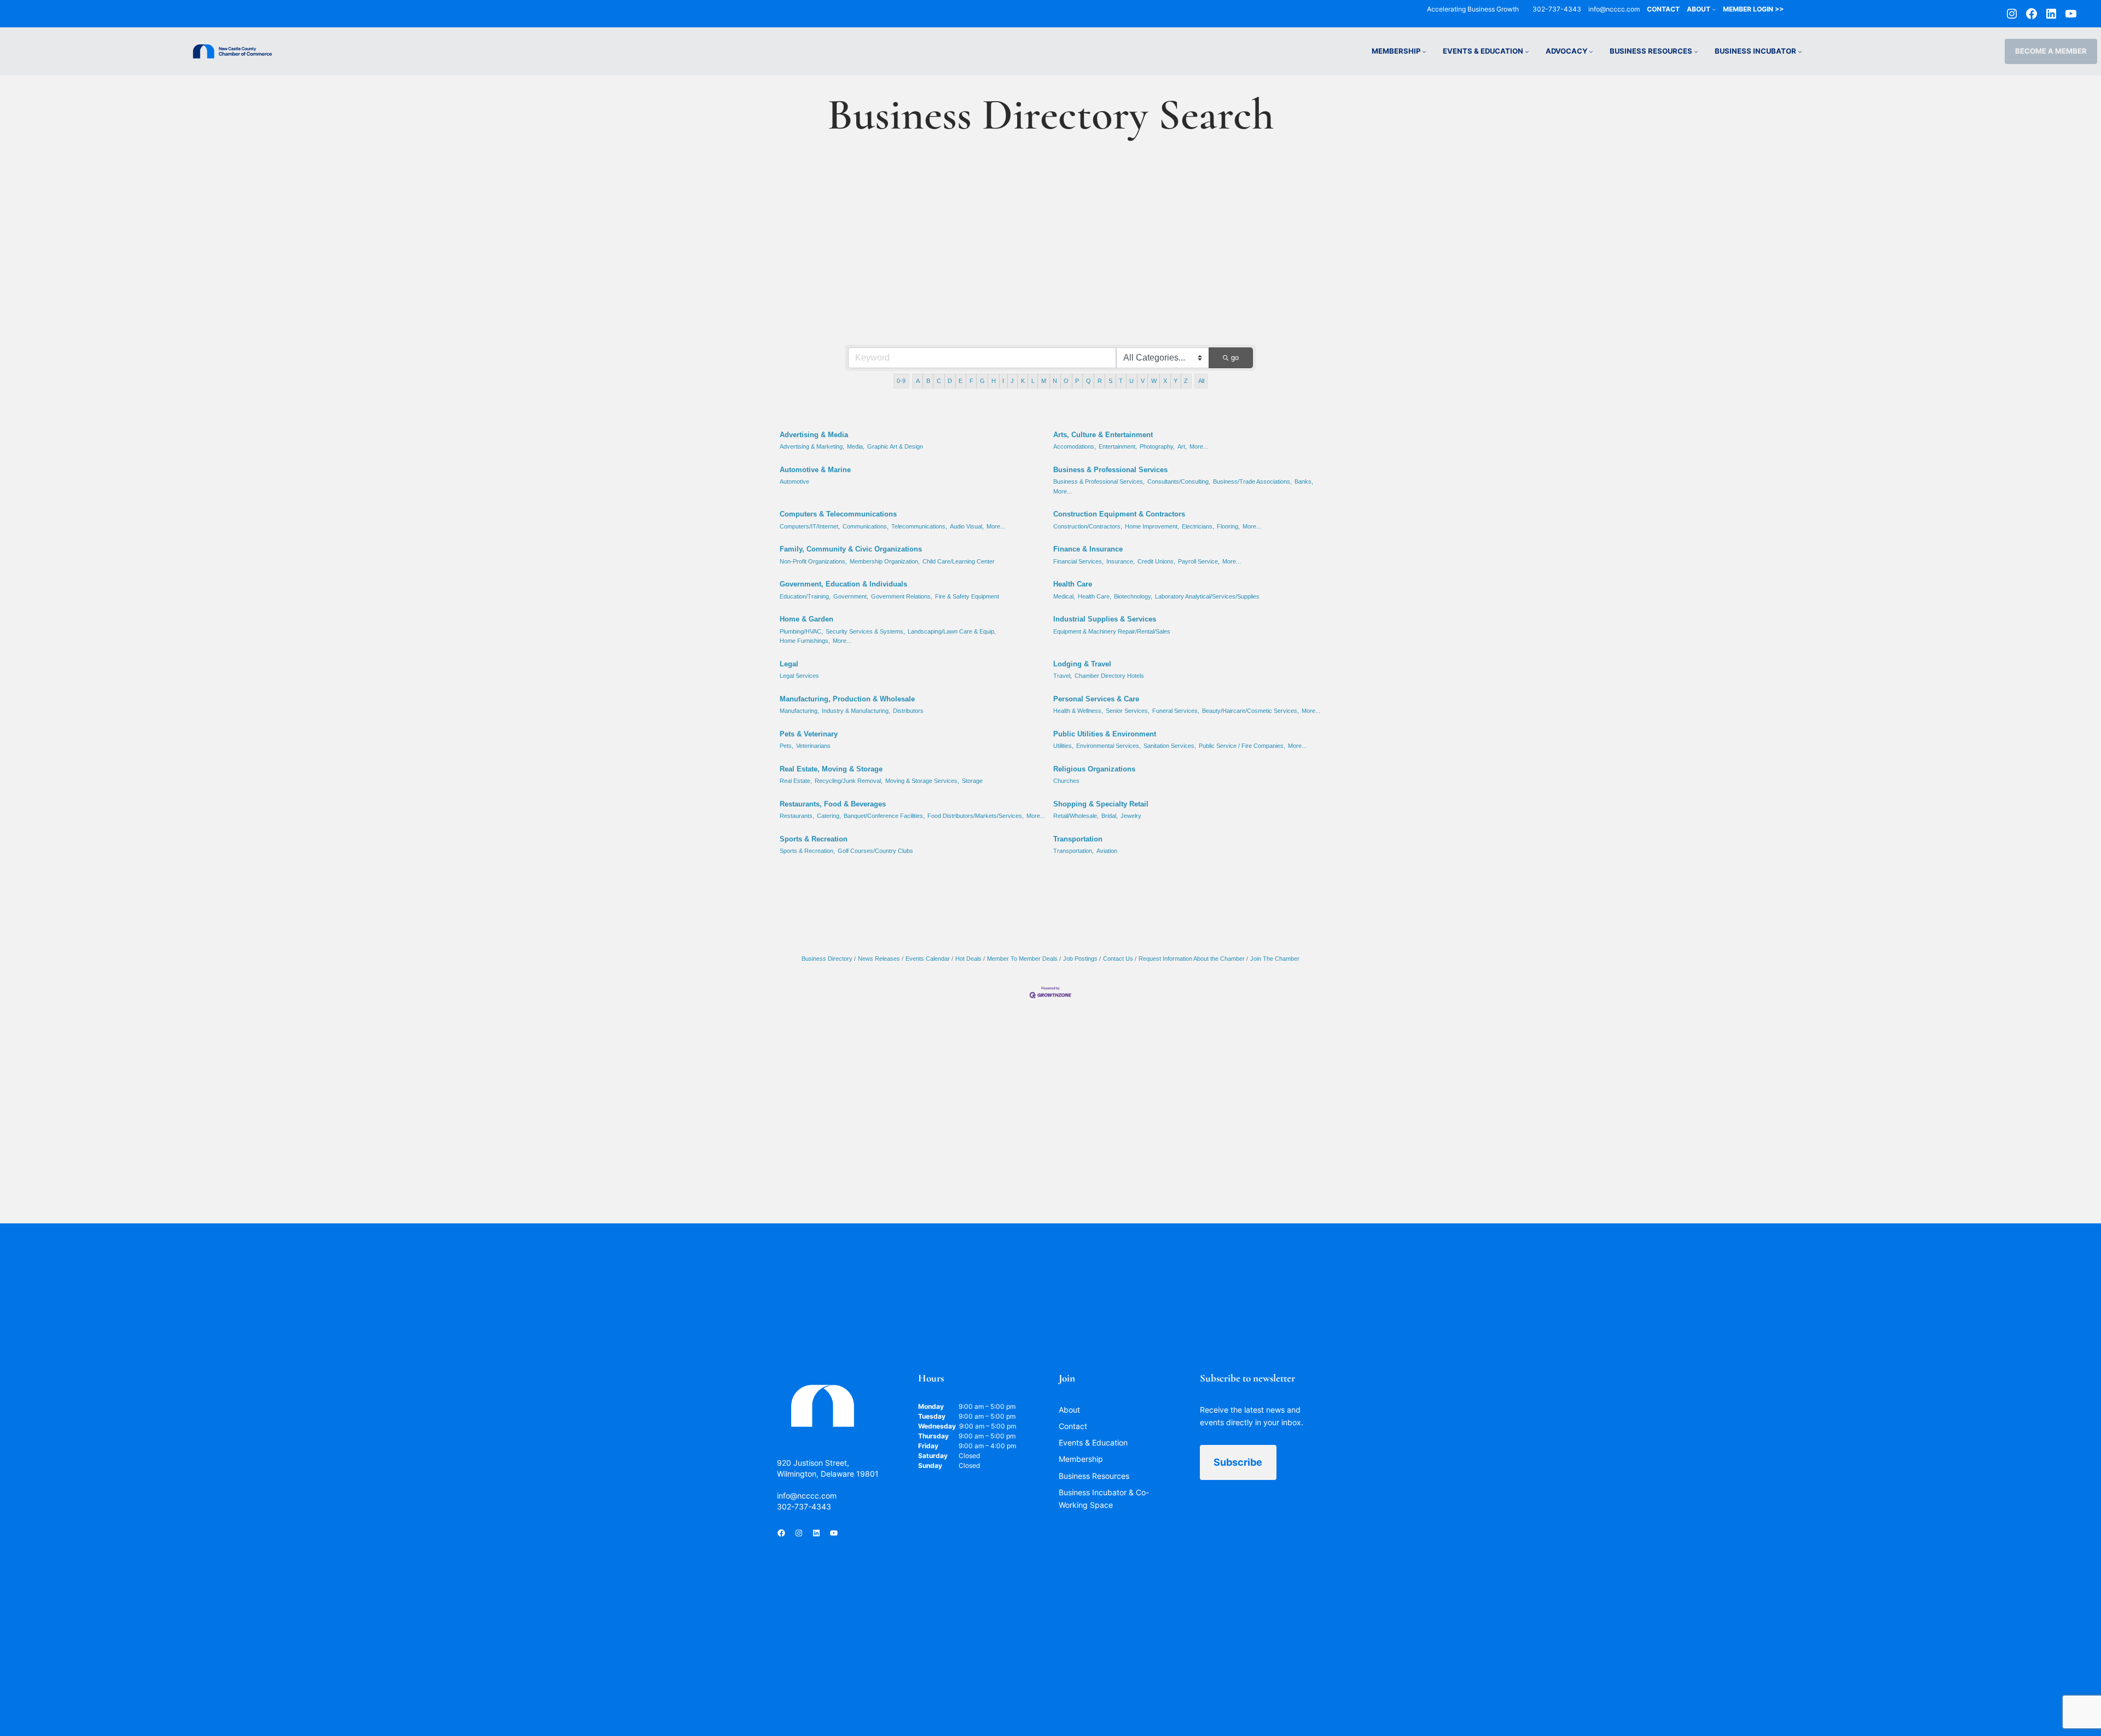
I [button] (1003, 381)
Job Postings (1080, 959)
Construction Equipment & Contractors (1119, 514)
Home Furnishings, (805, 641)
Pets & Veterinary (809, 734)
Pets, (787, 746)
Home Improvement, (1152, 526)
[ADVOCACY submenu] (1591, 51)
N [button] (1055, 381)
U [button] (1131, 381)
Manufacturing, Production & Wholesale (847, 699)
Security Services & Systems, (865, 631)
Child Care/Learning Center (959, 561)
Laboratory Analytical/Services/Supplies (1207, 596)
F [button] (971, 381)
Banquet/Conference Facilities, (884, 816)
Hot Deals (968, 959)
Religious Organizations (1094, 769)
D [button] (950, 381)
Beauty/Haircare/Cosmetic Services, (1250, 711)
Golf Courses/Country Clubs (875, 851)
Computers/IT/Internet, (810, 526)
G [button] (982, 381)
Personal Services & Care (1096, 699)
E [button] (960, 381)
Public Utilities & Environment (1105, 734)
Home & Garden (806, 619)
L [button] (1033, 381)
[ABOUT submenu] (1714, 9)
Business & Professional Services (1110, 470)
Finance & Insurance (1088, 549)
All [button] (1201, 381)
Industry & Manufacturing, (856, 711)
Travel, (1063, 676)
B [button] (928, 381)
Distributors (908, 711)
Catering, (829, 816)
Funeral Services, (1176, 711)
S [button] (1110, 381)
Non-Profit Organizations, (813, 561)
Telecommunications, (919, 526)
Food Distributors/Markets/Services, (976, 816)
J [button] (1012, 381)
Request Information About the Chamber (1192, 959)
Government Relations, (902, 596)
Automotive (794, 481)
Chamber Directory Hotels (1109, 676)
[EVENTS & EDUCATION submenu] (1527, 51)
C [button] (939, 381)
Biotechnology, (1133, 596)
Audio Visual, (967, 526)
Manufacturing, (799, 711)
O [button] (1066, 381)
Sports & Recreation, (807, 851)
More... (1199, 446)
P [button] (1077, 381)
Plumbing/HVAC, (801, 631)
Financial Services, (1078, 561)
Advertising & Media (814, 435)
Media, (856, 446)
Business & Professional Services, (1099, 481)
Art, (1182, 446)
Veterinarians (813, 746)
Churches (1066, 781)
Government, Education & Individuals (843, 584)
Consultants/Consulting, (1179, 481)
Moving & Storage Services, (922, 781)
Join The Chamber (1275, 959)
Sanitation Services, (1170, 746)
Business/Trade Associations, (1252, 481)
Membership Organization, (885, 561)
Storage (972, 781)
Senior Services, (1128, 711)
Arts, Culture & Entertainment (1103, 435)
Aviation (1107, 851)
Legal (789, 664)
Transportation (1078, 839)
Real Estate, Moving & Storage (831, 769)
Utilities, (1063, 746)
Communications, (866, 526)
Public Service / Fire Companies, (1242, 746)
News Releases (879, 959)
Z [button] (1186, 381)
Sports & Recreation (814, 839)
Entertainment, (1118, 446)
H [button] (994, 381)
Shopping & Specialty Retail (1101, 804)
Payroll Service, (1199, 561)
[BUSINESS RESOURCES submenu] (1696, 51)
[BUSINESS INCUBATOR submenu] (1800, 51)
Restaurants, (797, 816)
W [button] (1154, 381)
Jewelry (1131, 816)
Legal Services (799, 676)
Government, (851, 596)
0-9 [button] (901, 381)
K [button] (1023, 381)
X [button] (1165, 381)
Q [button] (1089, 381)
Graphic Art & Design (895, 446)
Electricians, (1198, 526)
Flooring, (1228, 526)
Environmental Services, (1108, 746)
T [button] (1121, 381)
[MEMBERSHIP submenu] (1424, 51)
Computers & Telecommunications (838, 514)
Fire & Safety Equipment (967, 596)
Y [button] (1176, 381)
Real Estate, (796, 781)
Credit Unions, (1156, 561)
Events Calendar (928, 959)
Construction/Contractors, (1088, 526)
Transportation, (1073, 851)
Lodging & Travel (1082, 664)
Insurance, (1121, 561)
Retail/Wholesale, (1076, 816)
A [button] (918, 381)
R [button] (1100, 381)
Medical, (1064, 596)
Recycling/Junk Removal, (849, 781)
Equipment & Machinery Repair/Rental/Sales (1112, 631)
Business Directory (827, 959)
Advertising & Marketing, (812, 446)
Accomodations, (1075, 446)
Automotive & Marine (815, 470)
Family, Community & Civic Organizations (851, 549)
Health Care (1073, 584)
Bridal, (1110, 816)
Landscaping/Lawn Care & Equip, (952, 631)
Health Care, (1095, 596)
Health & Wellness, (1078, 711)
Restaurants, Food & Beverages (833, 804)
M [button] (1044, 381)
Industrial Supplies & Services (1105, 619)
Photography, (1157, 446)
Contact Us (1118, 959)
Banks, (1304, 481)
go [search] (1235, 358)
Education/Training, (805, 596)
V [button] (1143, 381)
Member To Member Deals (1022, 959)
